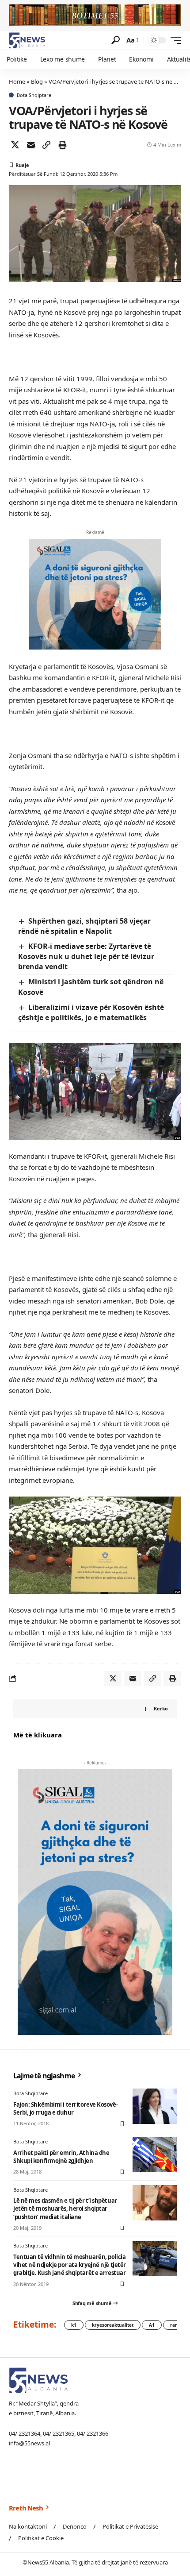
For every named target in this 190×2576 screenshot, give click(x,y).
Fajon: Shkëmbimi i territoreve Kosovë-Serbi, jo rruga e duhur (65, 2108)
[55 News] (27, 40)
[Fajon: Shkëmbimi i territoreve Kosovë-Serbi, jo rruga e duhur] (155, 2106)
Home (17, 81)
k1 (74, 2325)
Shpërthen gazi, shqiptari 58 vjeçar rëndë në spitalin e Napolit (84, 926)
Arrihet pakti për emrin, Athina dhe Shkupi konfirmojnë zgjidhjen (61, 2157)
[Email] (31, 145)
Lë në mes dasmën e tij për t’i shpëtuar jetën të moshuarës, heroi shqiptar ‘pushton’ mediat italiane (65, 2209)
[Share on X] (15, 145)
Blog (37, 81)
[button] (116, 40)
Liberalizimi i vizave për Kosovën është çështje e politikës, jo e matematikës (91, 1012)
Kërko (161, 1708)
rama (176, 2325)
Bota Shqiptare (34, 95)
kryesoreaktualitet (113, 2325)
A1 (152, 2325)
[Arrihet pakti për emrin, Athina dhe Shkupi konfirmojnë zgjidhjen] (155, 2154)
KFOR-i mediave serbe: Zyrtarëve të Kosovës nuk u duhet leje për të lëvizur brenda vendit (86, 956)
